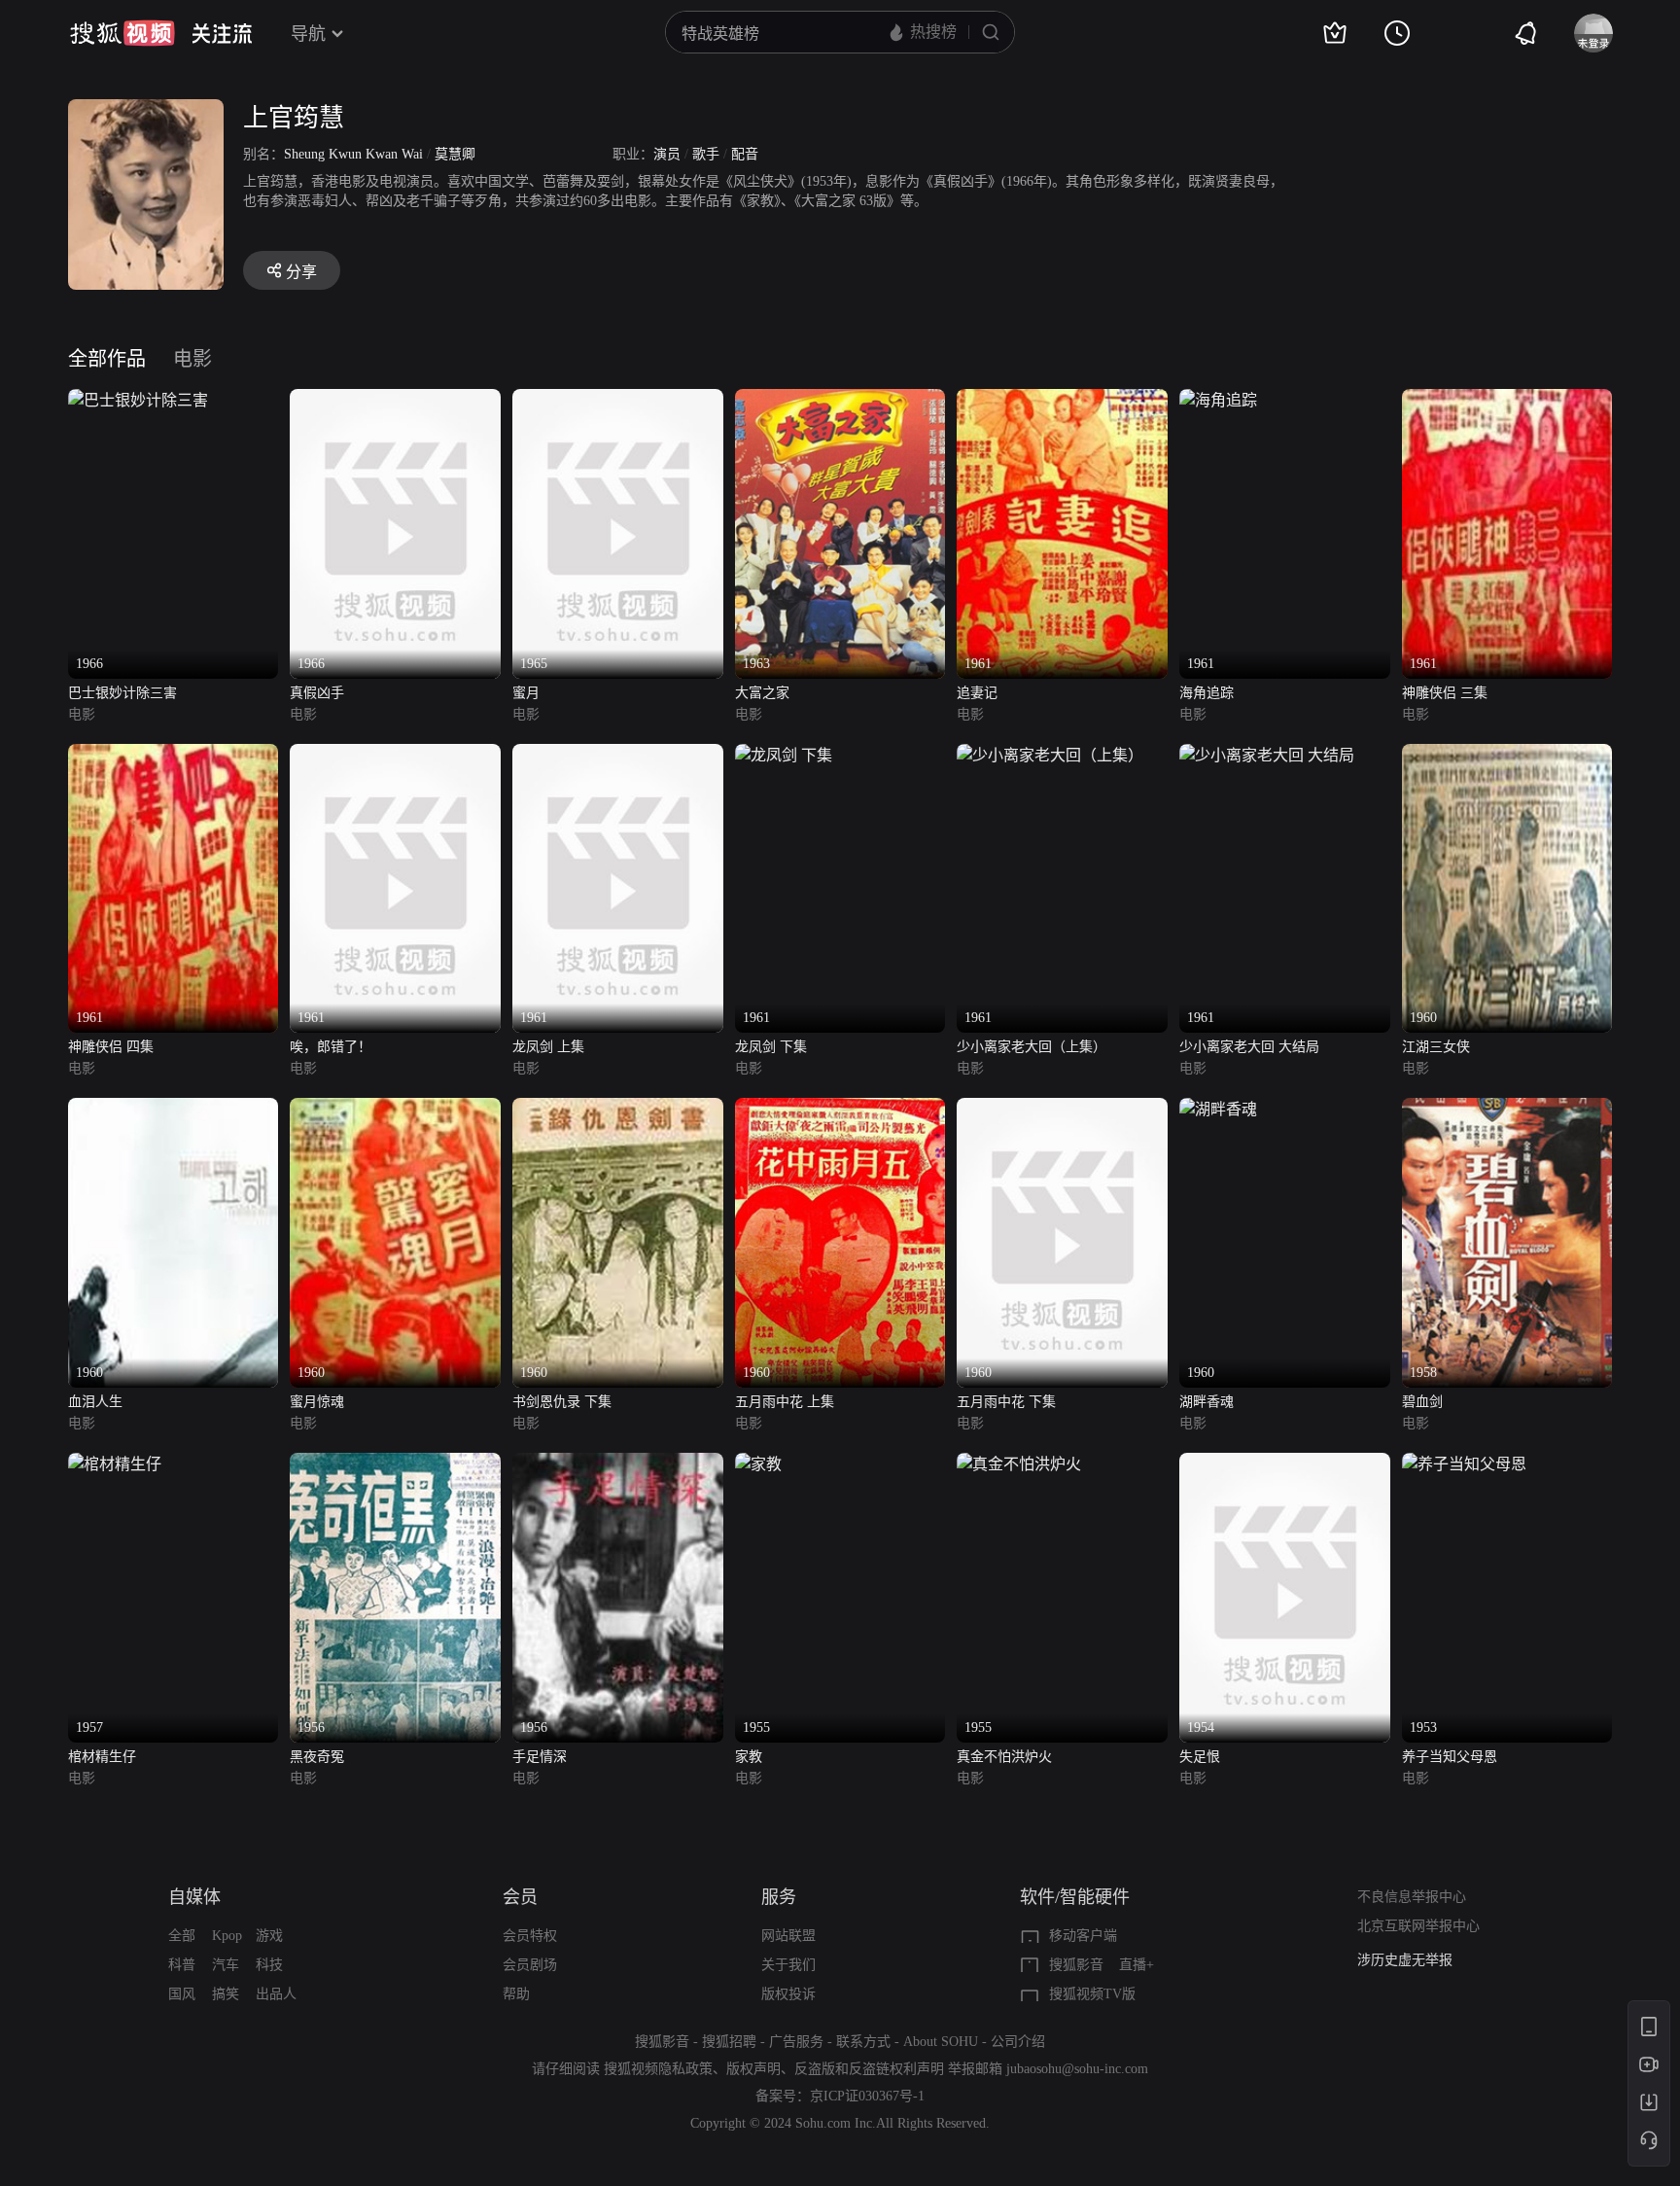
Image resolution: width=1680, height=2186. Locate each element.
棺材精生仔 (102, 1757)
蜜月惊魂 (317, 1402)
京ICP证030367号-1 (867, 2096)
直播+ (1137, 1965)
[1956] (395, 1464)
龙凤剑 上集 (548, 1047)
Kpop (227, 1936)
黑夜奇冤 (317, 1757)
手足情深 (540, 1757)
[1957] (115, 1464)
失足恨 (1200, 1757)
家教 (749, 1757)
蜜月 (526, 693)
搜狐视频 (122, 33)
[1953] (1464, 1464)
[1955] (758, 1464)
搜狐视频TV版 (1092, 1994)
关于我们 (788, 1965)
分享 (301, 272)
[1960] (1507, 755)
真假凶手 (317, 693)
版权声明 (753, 2069)
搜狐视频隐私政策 (658, 2069)
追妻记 (977, 693)
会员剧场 (530, 1965)
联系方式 (863, 2042)
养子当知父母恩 (1450, 1757)
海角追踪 (1207, 693)
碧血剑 (1422, 1402)
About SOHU (941, 2042)
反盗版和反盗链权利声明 (869, 2069)
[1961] (1062, 400)
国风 (182, 1994)
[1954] (1285, 1464)
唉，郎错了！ (331, 1047)
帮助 (516, 1994)
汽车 (226, 1965)
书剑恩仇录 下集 (562, 1402)
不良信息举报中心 (1412, 1897)
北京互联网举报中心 (1418, 1926)
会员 (520, 1897)
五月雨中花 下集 (1006, 1402)
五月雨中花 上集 (785, 1402)
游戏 (269, 1936)
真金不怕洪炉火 (1004, 1757)
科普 (182, 1965)
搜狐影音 (1076, 1965)
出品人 (276, 1994)
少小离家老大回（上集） (1032, 1047)
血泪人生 (95, 1402)
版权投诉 (788, 1994)
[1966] (138, 400)
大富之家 (762, 693)
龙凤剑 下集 (771, 1047)
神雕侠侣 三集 (1445, 693)
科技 (269, 1965)
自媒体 (194, 1897)
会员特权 (530, 1936)
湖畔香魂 (1207, 1402)
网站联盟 (788, 1936)
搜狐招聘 (729, 2042)
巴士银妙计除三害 (122, 693)
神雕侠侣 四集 (111, 1047)
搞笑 (226, 1994)
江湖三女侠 (1436, 1047)
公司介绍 (1018, 2042)
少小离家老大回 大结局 (1249, 1047)
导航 (308, 34)
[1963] (840, 400)
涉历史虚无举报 (1405, 1960)
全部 (182, 1936)
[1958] (1507, 1109)
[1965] (618, 400)
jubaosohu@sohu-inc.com (1077, 2069)
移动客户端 (1083, 1936)
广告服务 (796, 2042)
